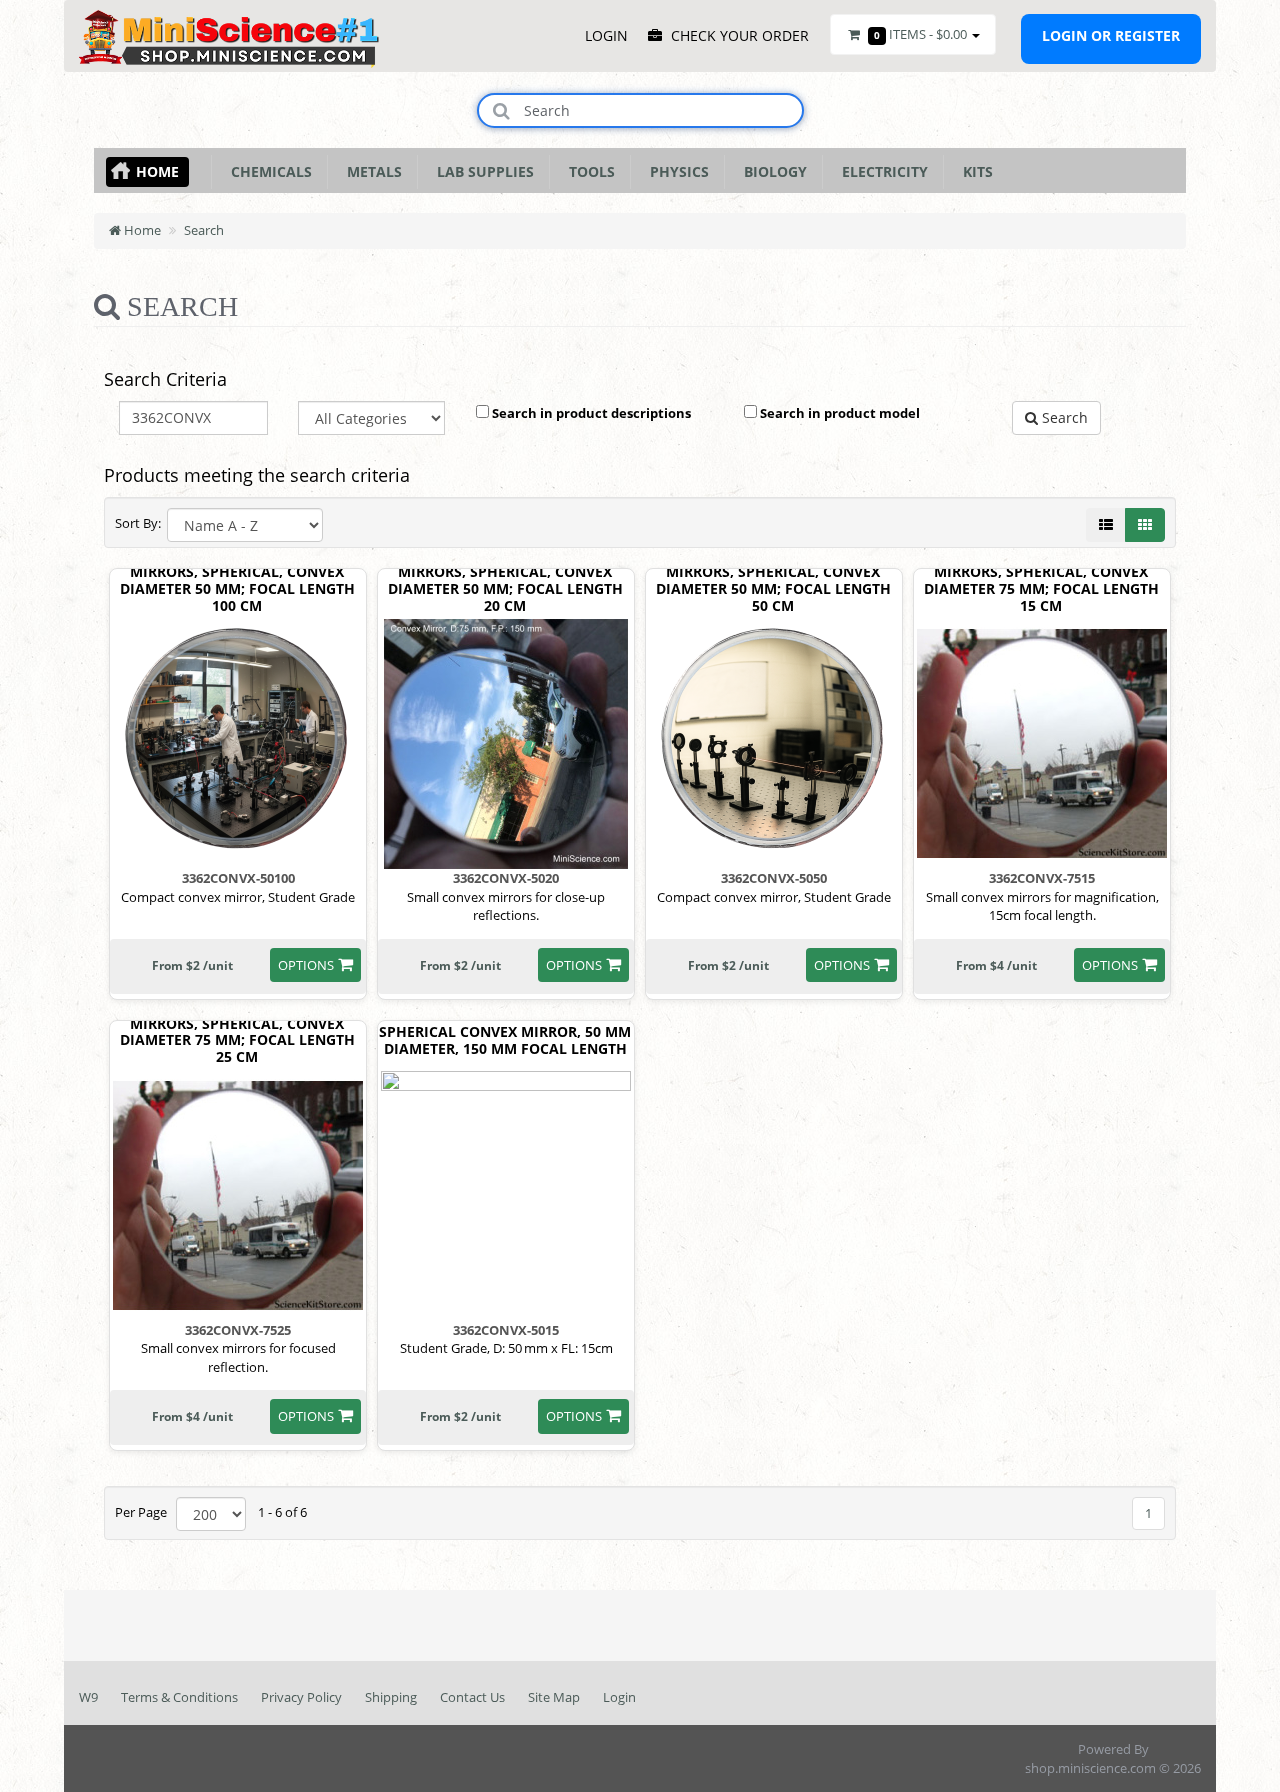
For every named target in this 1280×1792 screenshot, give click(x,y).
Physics (675, 171)
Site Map (554, 1697)
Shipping (391, 1697)
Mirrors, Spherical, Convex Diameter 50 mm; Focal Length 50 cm (773, 589)
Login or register (1111, 35)
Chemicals (267, 171)
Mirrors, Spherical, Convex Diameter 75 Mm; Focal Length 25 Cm (237, 1041)
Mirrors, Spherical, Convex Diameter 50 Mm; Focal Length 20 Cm (505, 589)
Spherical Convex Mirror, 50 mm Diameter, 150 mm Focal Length (505, 1041)
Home (157, 171)
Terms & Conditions (179, 1697)
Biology (771, 171)
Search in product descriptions (590, 413)
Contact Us (472, 1697)
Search (204, 230)
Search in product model (838, 413)
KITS (974, 171)
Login (619, 1697)
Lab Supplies (481, 171)
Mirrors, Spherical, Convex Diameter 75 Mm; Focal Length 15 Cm (1041, 589)
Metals (370, 171)
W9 (88, 1697)
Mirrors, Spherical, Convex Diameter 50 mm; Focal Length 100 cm (237, 589)
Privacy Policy (301, 1697)
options (306, 965)
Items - (920, 34)
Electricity (881, 171)
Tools (588, 171)
